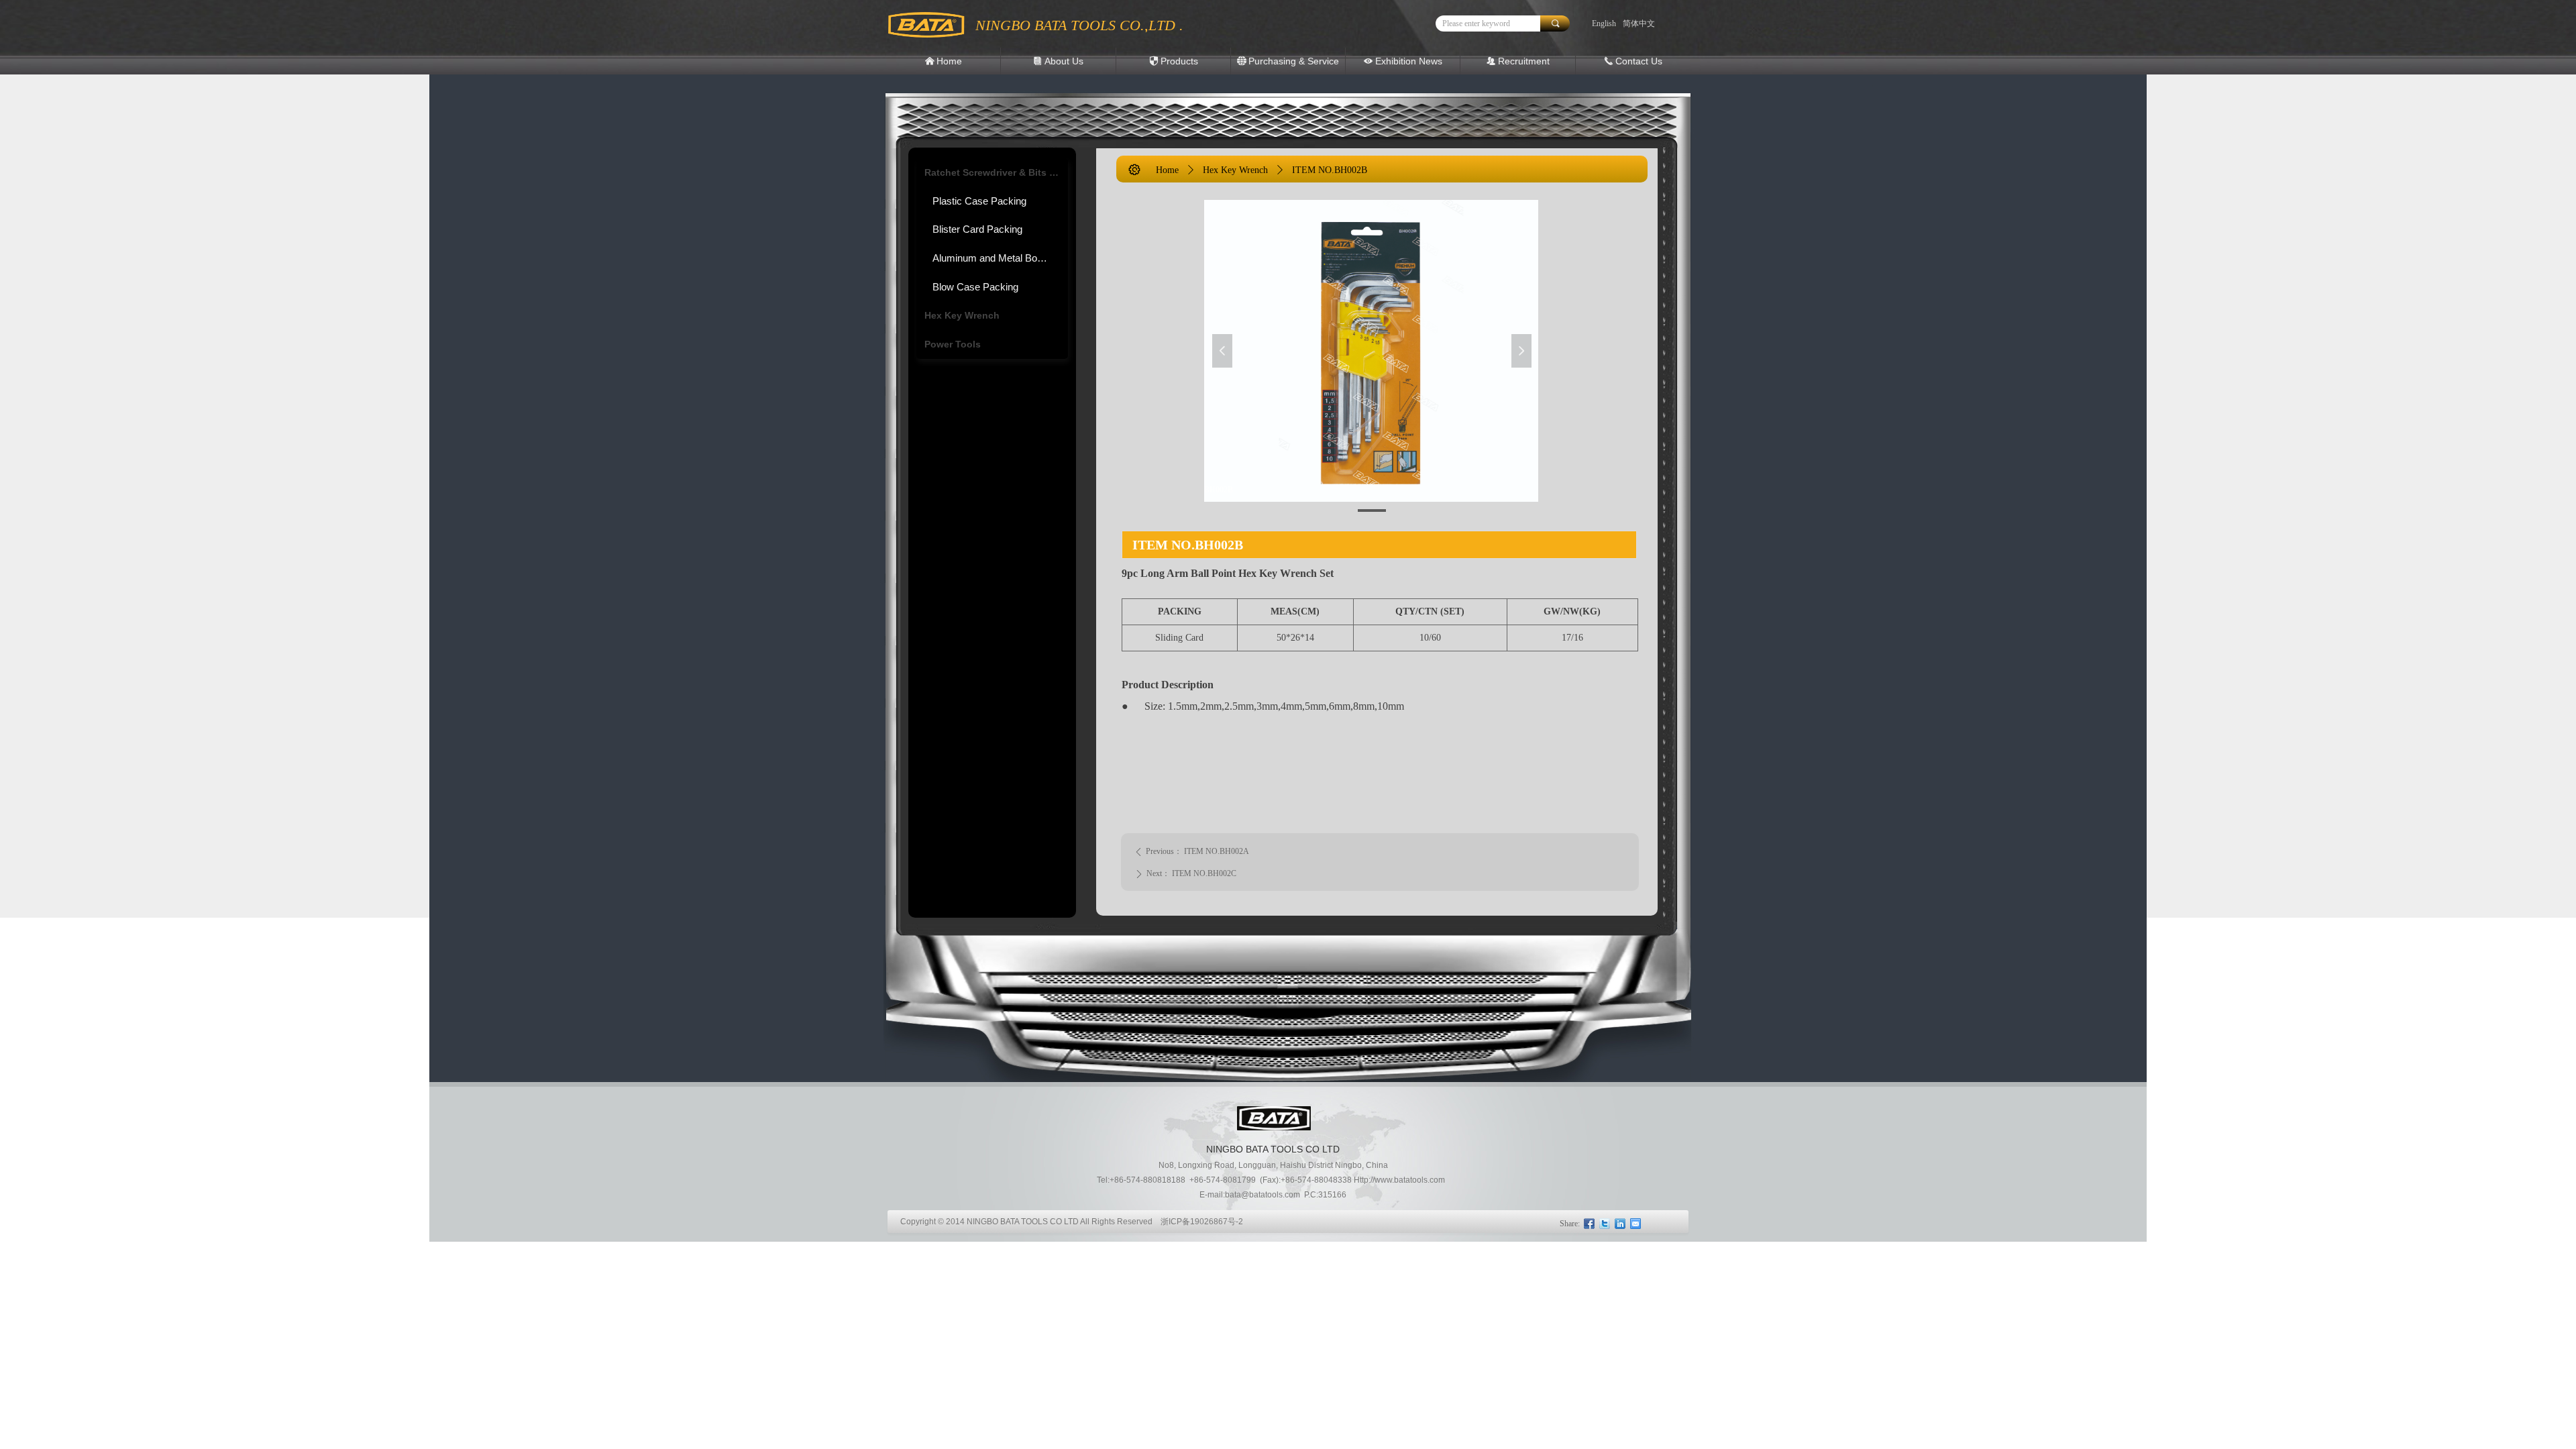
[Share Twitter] (1605, 1224)
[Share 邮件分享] (1636, 1224)
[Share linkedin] (1620, 1224)
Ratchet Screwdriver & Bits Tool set (996, 172)
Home (1167, 170)
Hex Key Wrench (962, 315)
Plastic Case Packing (979, 201)
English (1604, 23)
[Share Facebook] (1590, 1224)
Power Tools (953, 344)
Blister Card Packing (977, 229)
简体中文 (1639, 23)
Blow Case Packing (975, 287)
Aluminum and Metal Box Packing (1000, 258)
